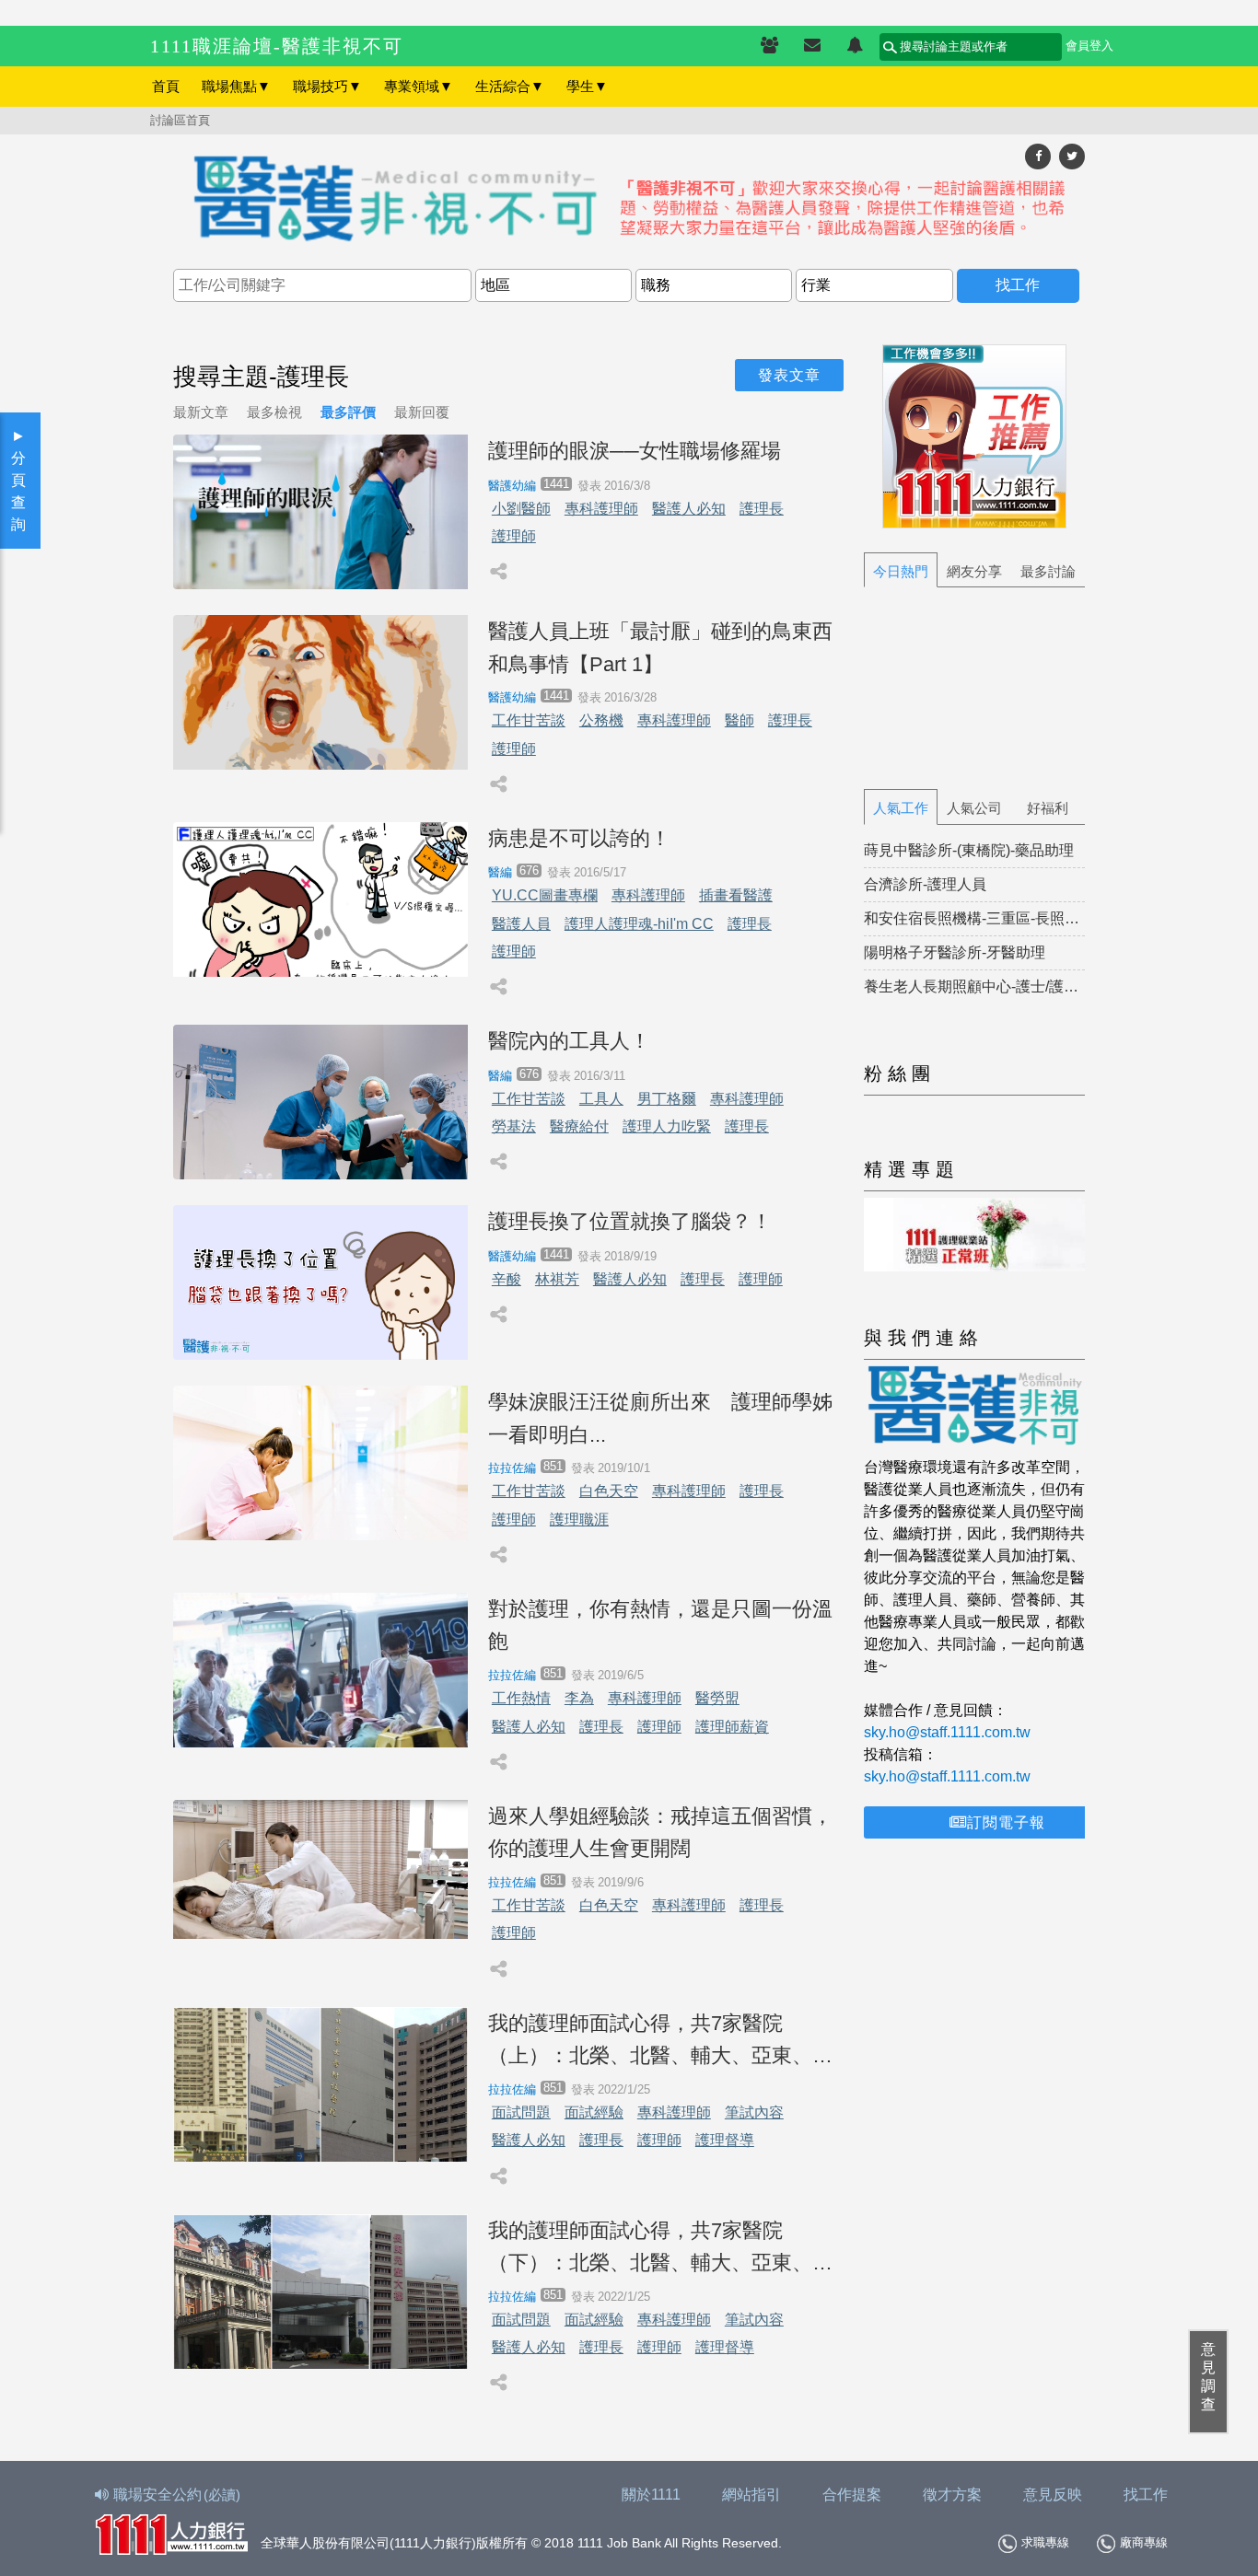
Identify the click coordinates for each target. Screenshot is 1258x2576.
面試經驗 (594, 2112)
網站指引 (751, 2495)
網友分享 (974, 571)
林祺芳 (557, 1279)
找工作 (1146, 2495)
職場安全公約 (177, 2495)
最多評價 (348, 412)
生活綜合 (510, 86)
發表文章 (789, 375)
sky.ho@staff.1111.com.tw (947, 1732)
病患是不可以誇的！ (579, 838)
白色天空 (609, 1491)
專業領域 (419, 86)
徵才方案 (952, 2495)
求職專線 (1045, 2542)
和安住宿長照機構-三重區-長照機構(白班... (974, 918)
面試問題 (521, 2112)
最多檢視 (274, 412)
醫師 (740, 720)
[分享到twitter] (1072, 156)
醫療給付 (579, 1126)
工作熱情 (521, 1698)
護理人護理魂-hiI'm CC (639, 924)
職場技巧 (327, 86)
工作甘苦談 (529, 720)
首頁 (166, 86)
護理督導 (725, 2140)
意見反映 (1053, 2495)
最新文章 (201, 412)
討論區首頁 (180, 120)
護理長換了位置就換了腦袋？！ (630, 1221)
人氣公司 (974, 808)
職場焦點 (236, 86)
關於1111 (651, 2495)
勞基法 (514, 1126)
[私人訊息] (812, 46)
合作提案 (852, 2495)
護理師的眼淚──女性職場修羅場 (635, 451)
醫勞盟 (717, 1698)
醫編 (500, 872)
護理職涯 (579, 1520)
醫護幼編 (512, 486)
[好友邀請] (769, 46)
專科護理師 (601, 509)
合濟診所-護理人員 (925, 884)
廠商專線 (1144, 2542)
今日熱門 (901, 571)
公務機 (601, 720)
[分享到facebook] (1038, 156)
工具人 (601, 1099)
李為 (579, 1698)
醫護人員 (521, 924)
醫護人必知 (689, 509)
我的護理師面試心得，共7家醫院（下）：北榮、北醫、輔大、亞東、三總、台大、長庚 (660, 2249)
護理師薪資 (732, 1727)
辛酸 (507, 1279)
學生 (587, 86)
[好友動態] (855, 46)
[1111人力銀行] (171, 2532)
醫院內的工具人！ (569, 1041)
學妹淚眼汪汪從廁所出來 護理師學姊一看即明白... (660, 1418)
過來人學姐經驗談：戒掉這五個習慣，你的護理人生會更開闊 (660, 1832)
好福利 (1048, 808)
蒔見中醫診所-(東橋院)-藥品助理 (969, 850)
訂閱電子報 (1006, 1822)
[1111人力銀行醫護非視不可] (629, 200)
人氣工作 (901, 808)
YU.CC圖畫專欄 (545, 895)
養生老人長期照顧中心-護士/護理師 (974, 986)
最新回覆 (422, 412)
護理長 (762, 509)
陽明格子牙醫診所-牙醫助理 (955, 952)
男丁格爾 (667, 1099)
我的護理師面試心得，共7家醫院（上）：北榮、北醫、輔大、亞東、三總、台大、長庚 (660, 2042)
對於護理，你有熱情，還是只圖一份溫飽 (660, 1625)
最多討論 (1048, 571)
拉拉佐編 (512, 1468)
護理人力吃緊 (667, 1126)
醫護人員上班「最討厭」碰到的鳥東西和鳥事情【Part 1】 (660, 647)
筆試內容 (754, 2112)
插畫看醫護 (736, 895)
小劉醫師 (521, 509)
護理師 (514, 536)
